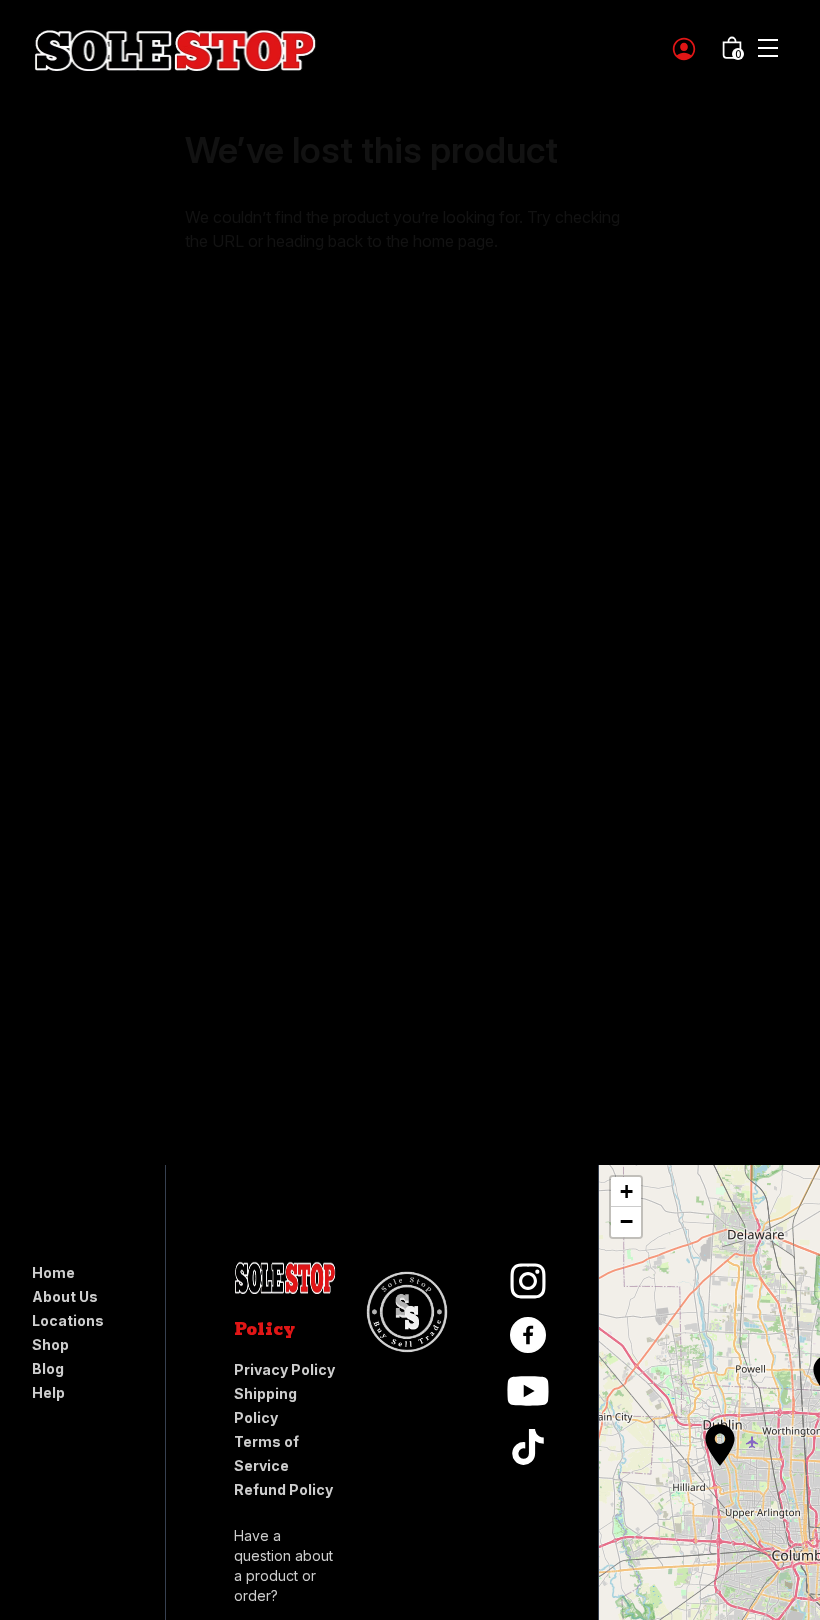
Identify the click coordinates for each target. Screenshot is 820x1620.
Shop (50, 1344)
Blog (48, 1368)
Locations (68, 1320)
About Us (65, 1296)
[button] (710, 1435)
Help (48, 1392)
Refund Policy (283, 1489)
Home (53, 1272)
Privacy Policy (284, 1369)
